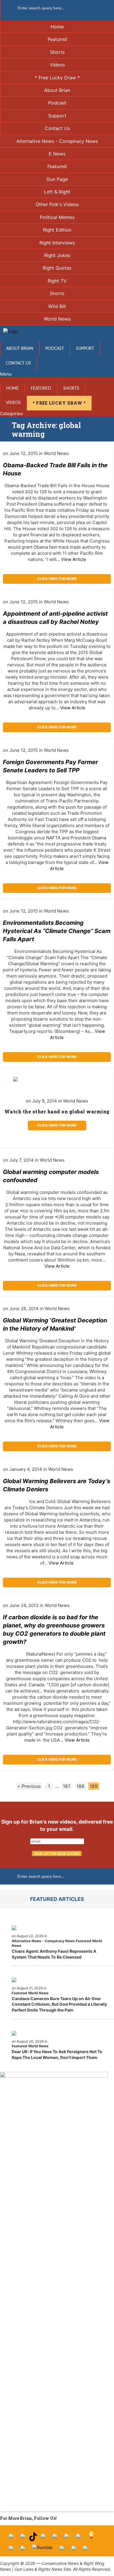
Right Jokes (57, 255)
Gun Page (57, 179)
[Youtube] (43, 2538)
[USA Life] (23, 2550)
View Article (74, 559)
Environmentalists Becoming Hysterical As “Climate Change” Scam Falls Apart (57, 931)
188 (81, 1786)
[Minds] (91, 2538)
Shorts (57, 52)
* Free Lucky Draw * (57, 78)
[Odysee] (62, 2550)
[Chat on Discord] (85, 2550)
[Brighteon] (74, 2550)
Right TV (57, 281)
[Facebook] (11, 2538)
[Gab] (11, 2550)
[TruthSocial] (67, 2538)
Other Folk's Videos (57, 204)
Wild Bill (57, 306)
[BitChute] (78, 2538)
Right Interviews (57, 243)
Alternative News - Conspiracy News (57, 141)
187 (67, 1786)
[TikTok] (33, 2538)
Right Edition (57, 230)
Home (57, 27)
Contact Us (57, 128)
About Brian (57, 90)
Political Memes (57, 217)
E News (57, 154)
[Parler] (55, 2538)
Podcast (57, 103)
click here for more (57, 579)
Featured (57, 39)
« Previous (29, 1786)
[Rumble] (42, 2550)
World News (57, 319)
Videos (57, 65)
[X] (23, 2538)
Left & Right (57, 192)
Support (57, 116)
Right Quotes (57, 268)
